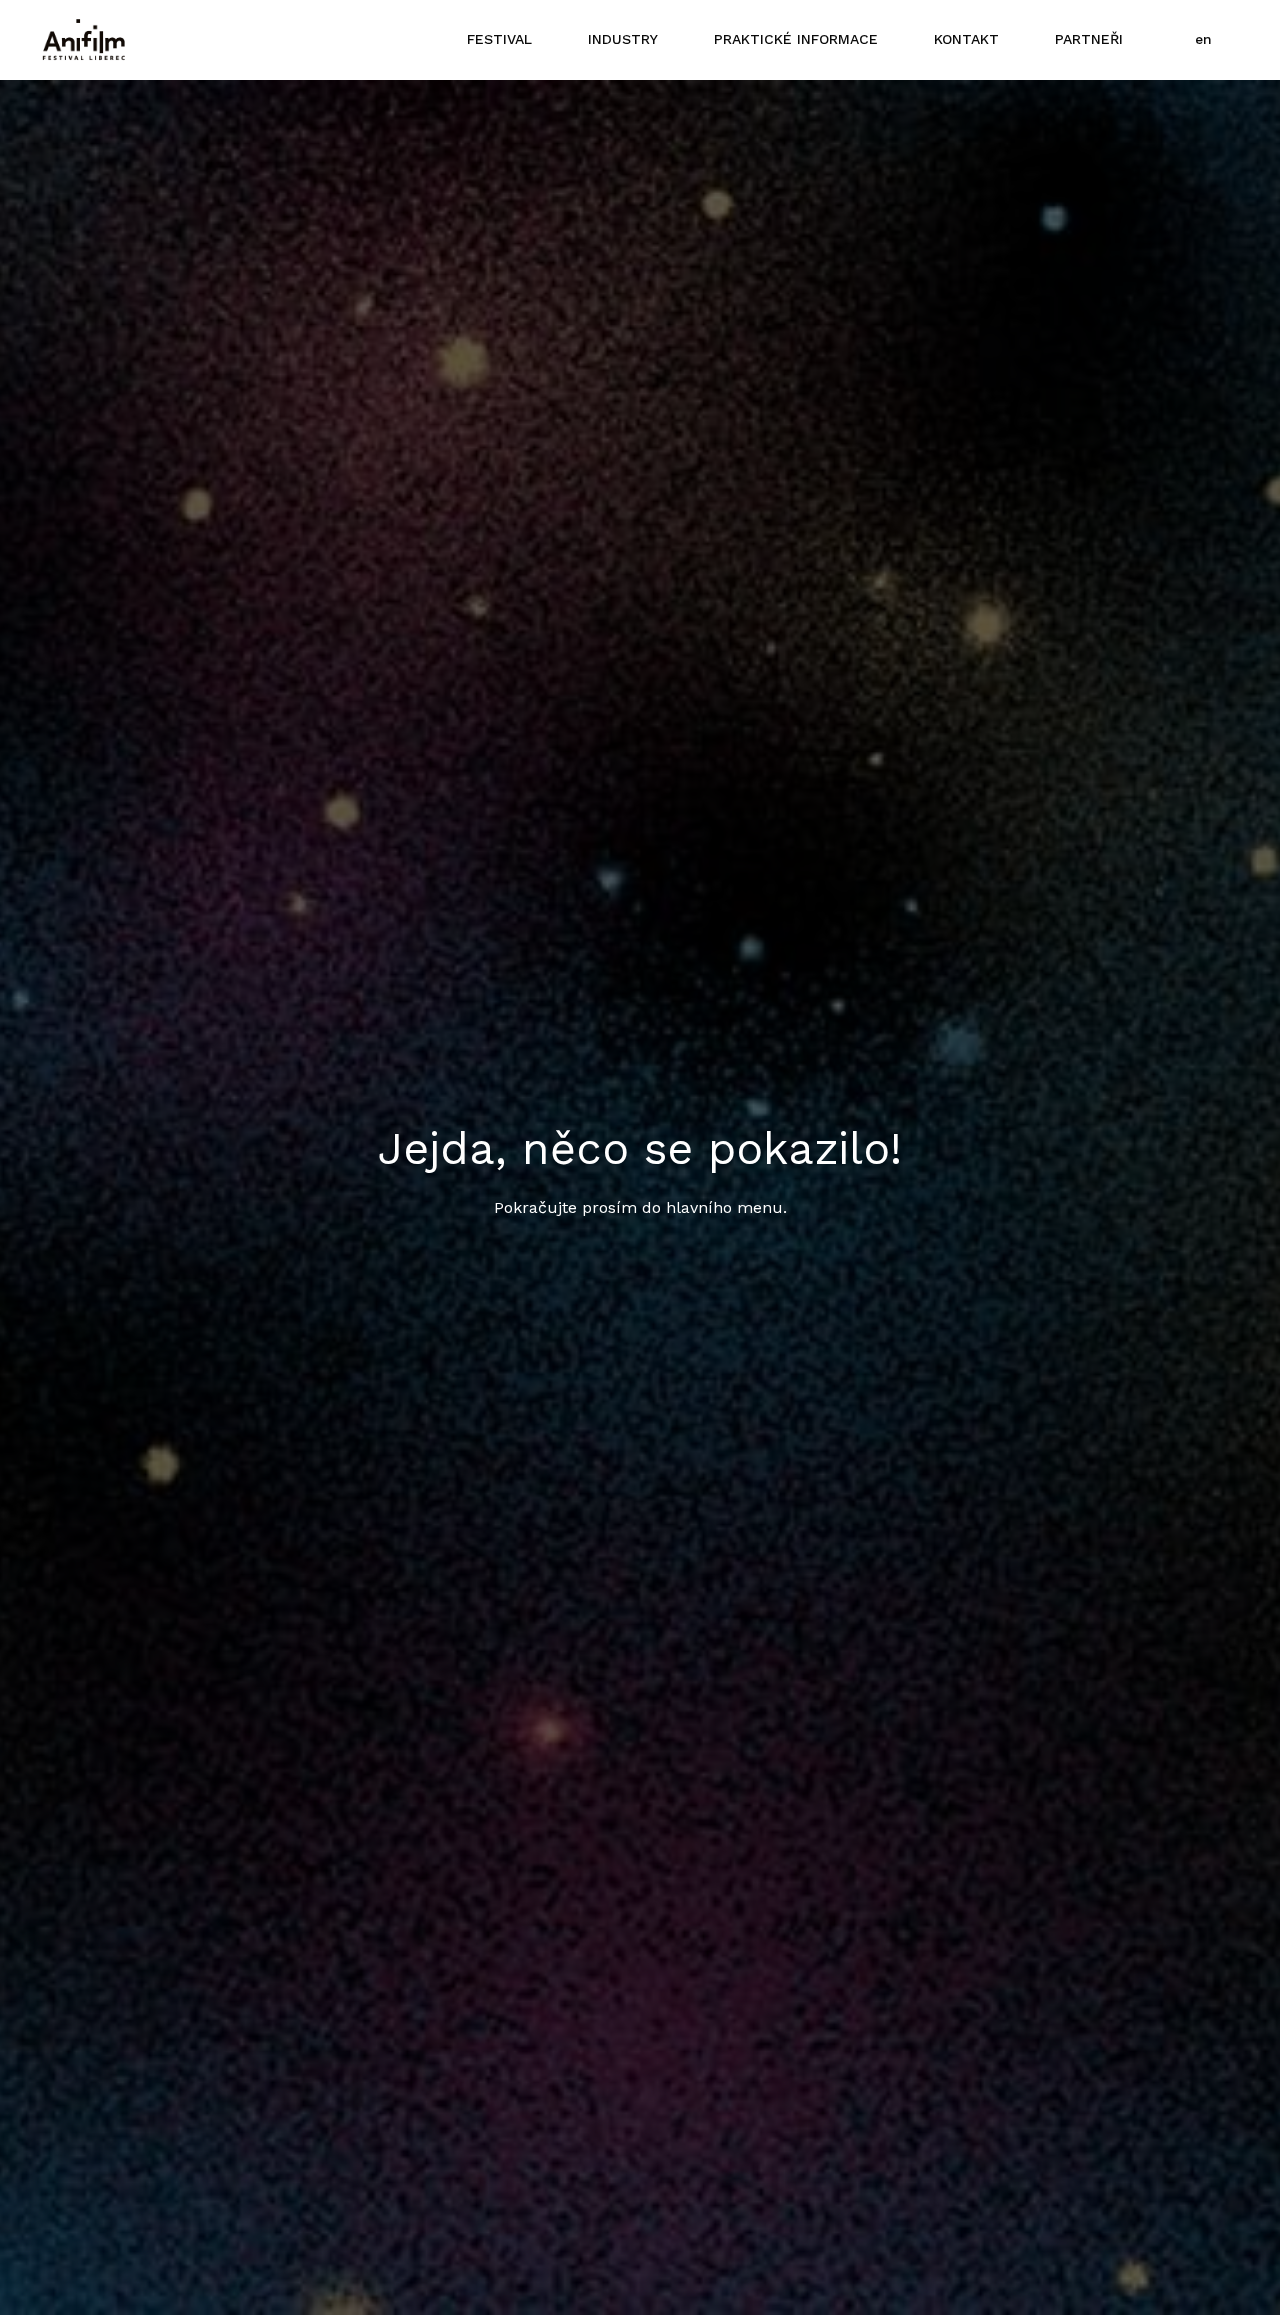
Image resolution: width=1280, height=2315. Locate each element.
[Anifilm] (84, 40)
